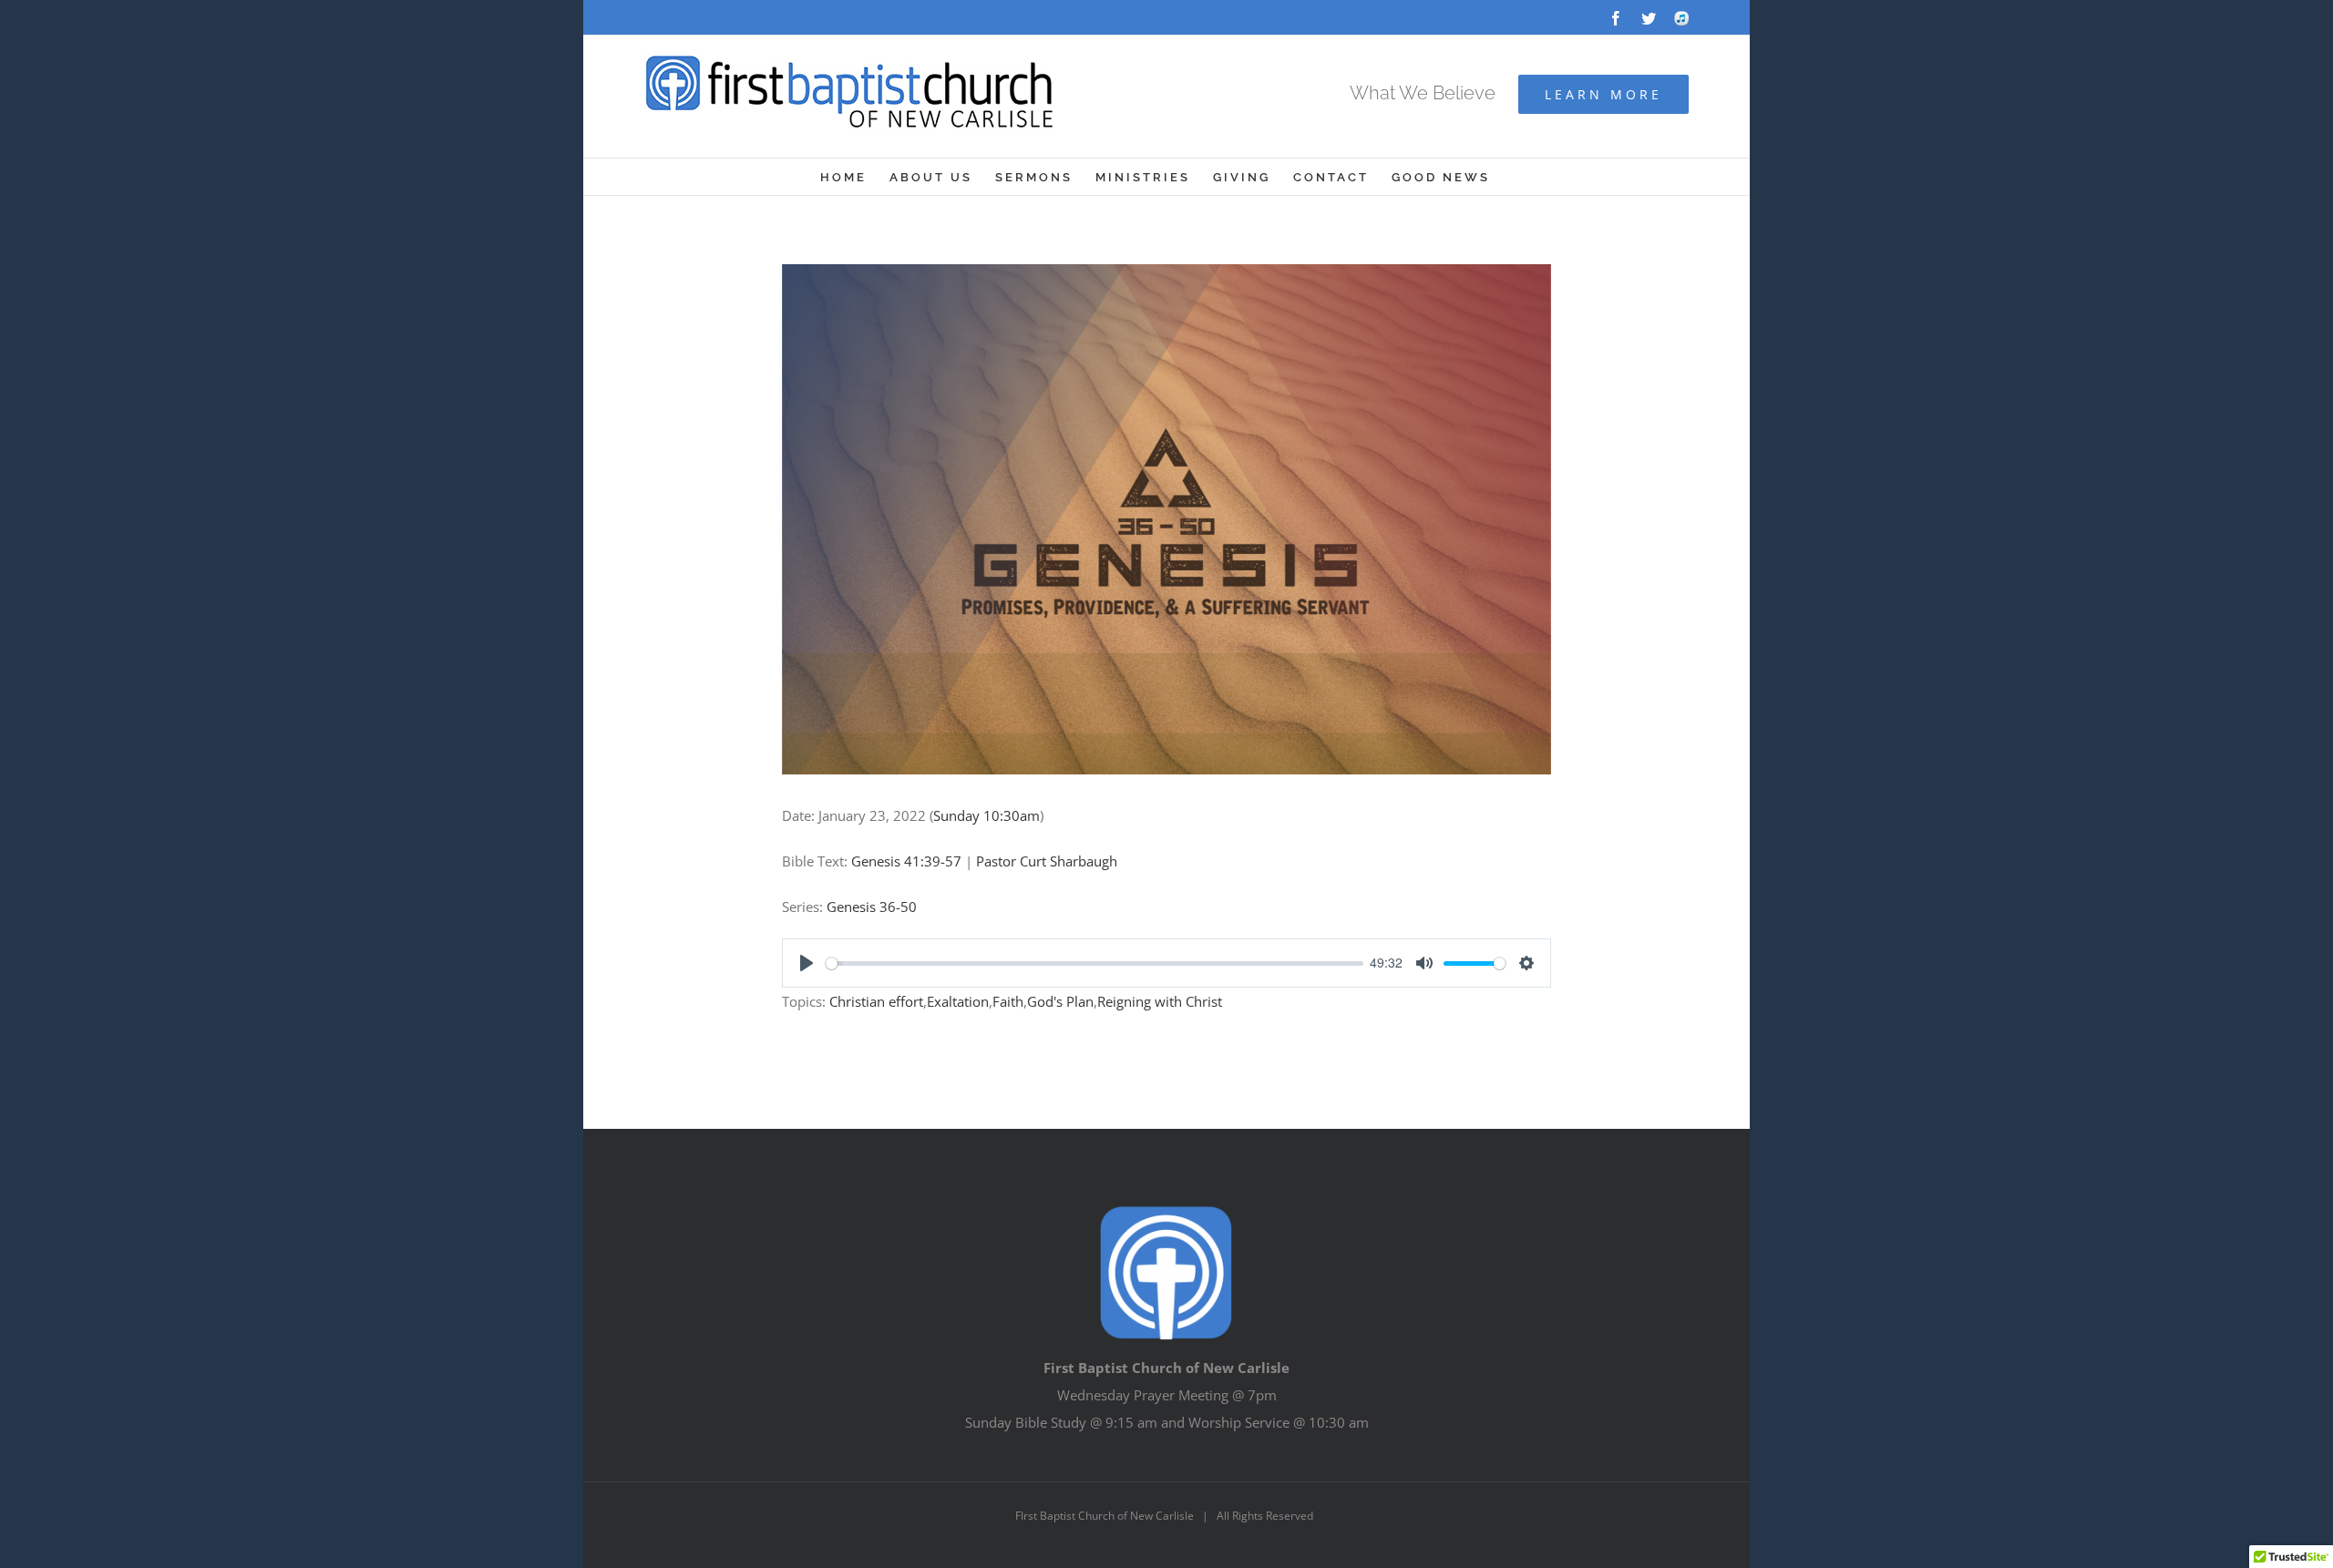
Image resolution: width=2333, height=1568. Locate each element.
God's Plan (1060, 1001)
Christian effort (876, 1001)
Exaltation (958, 1001)
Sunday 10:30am (987, 815)
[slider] (1095, 963)
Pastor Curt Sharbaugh (1047, 861)
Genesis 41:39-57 (906, 861)
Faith (1008, 1001)
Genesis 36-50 (872, 907)
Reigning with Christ (1160, 1001)
